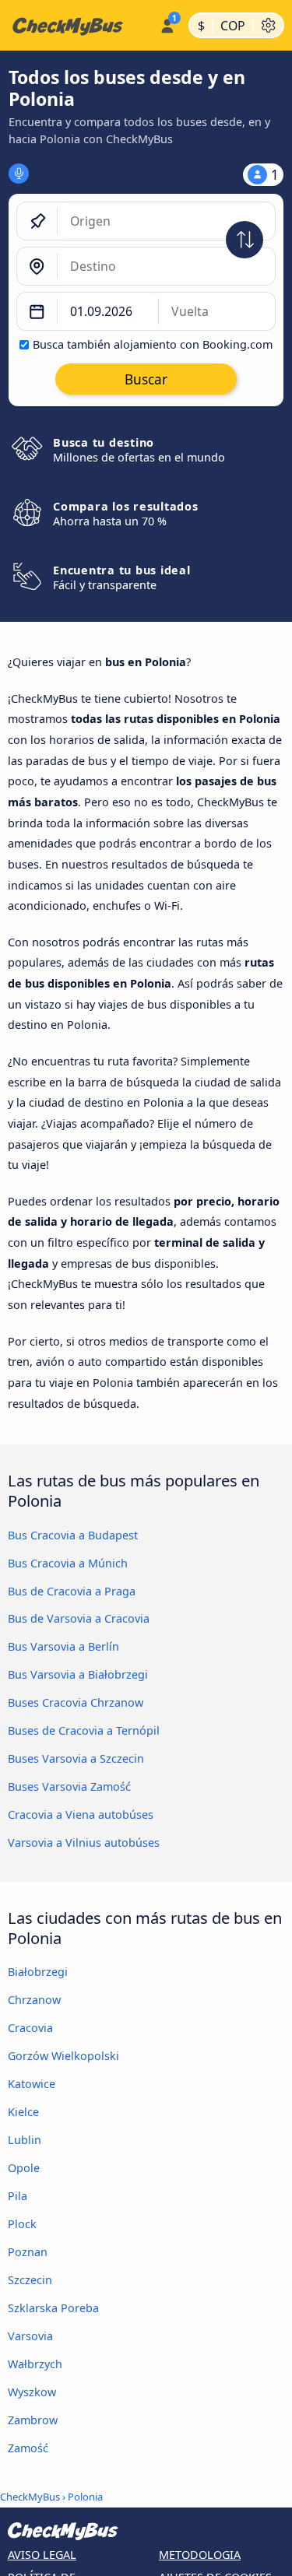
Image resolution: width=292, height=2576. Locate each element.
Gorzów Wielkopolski (63, 2056)
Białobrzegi (38, 1972)
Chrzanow (34, 2000)
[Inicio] (77, 26)
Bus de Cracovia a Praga (72, 1591)
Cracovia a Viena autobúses (81, 1814)
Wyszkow (32, 2392)
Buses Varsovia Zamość (69, 1786)
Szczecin (30, 2280)
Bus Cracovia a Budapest (73, 1535)
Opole (24, 2168)
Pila (18, 2196)
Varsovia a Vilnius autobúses (84, 1843)
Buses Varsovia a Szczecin (76, 1758)
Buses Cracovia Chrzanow (76, 1702)
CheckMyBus (30, 2497)
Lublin (25, 2140)
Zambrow (33, 2420)
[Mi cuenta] (167, 23)
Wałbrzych (35, 2364)
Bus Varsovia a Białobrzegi (78, 1674)
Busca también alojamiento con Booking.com (153, 344)
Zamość (28, 2448)
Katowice (32, 2084)
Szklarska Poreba (53, 2308)
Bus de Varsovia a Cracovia (79, 1618)
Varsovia (30, 2336)
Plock (22, 2224)
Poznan (28, 2252)
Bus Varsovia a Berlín (63, 1646)
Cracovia (30, 2028)
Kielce (23, 2112)
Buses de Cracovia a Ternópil (84, 1730)
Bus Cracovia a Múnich (68, 1563)
